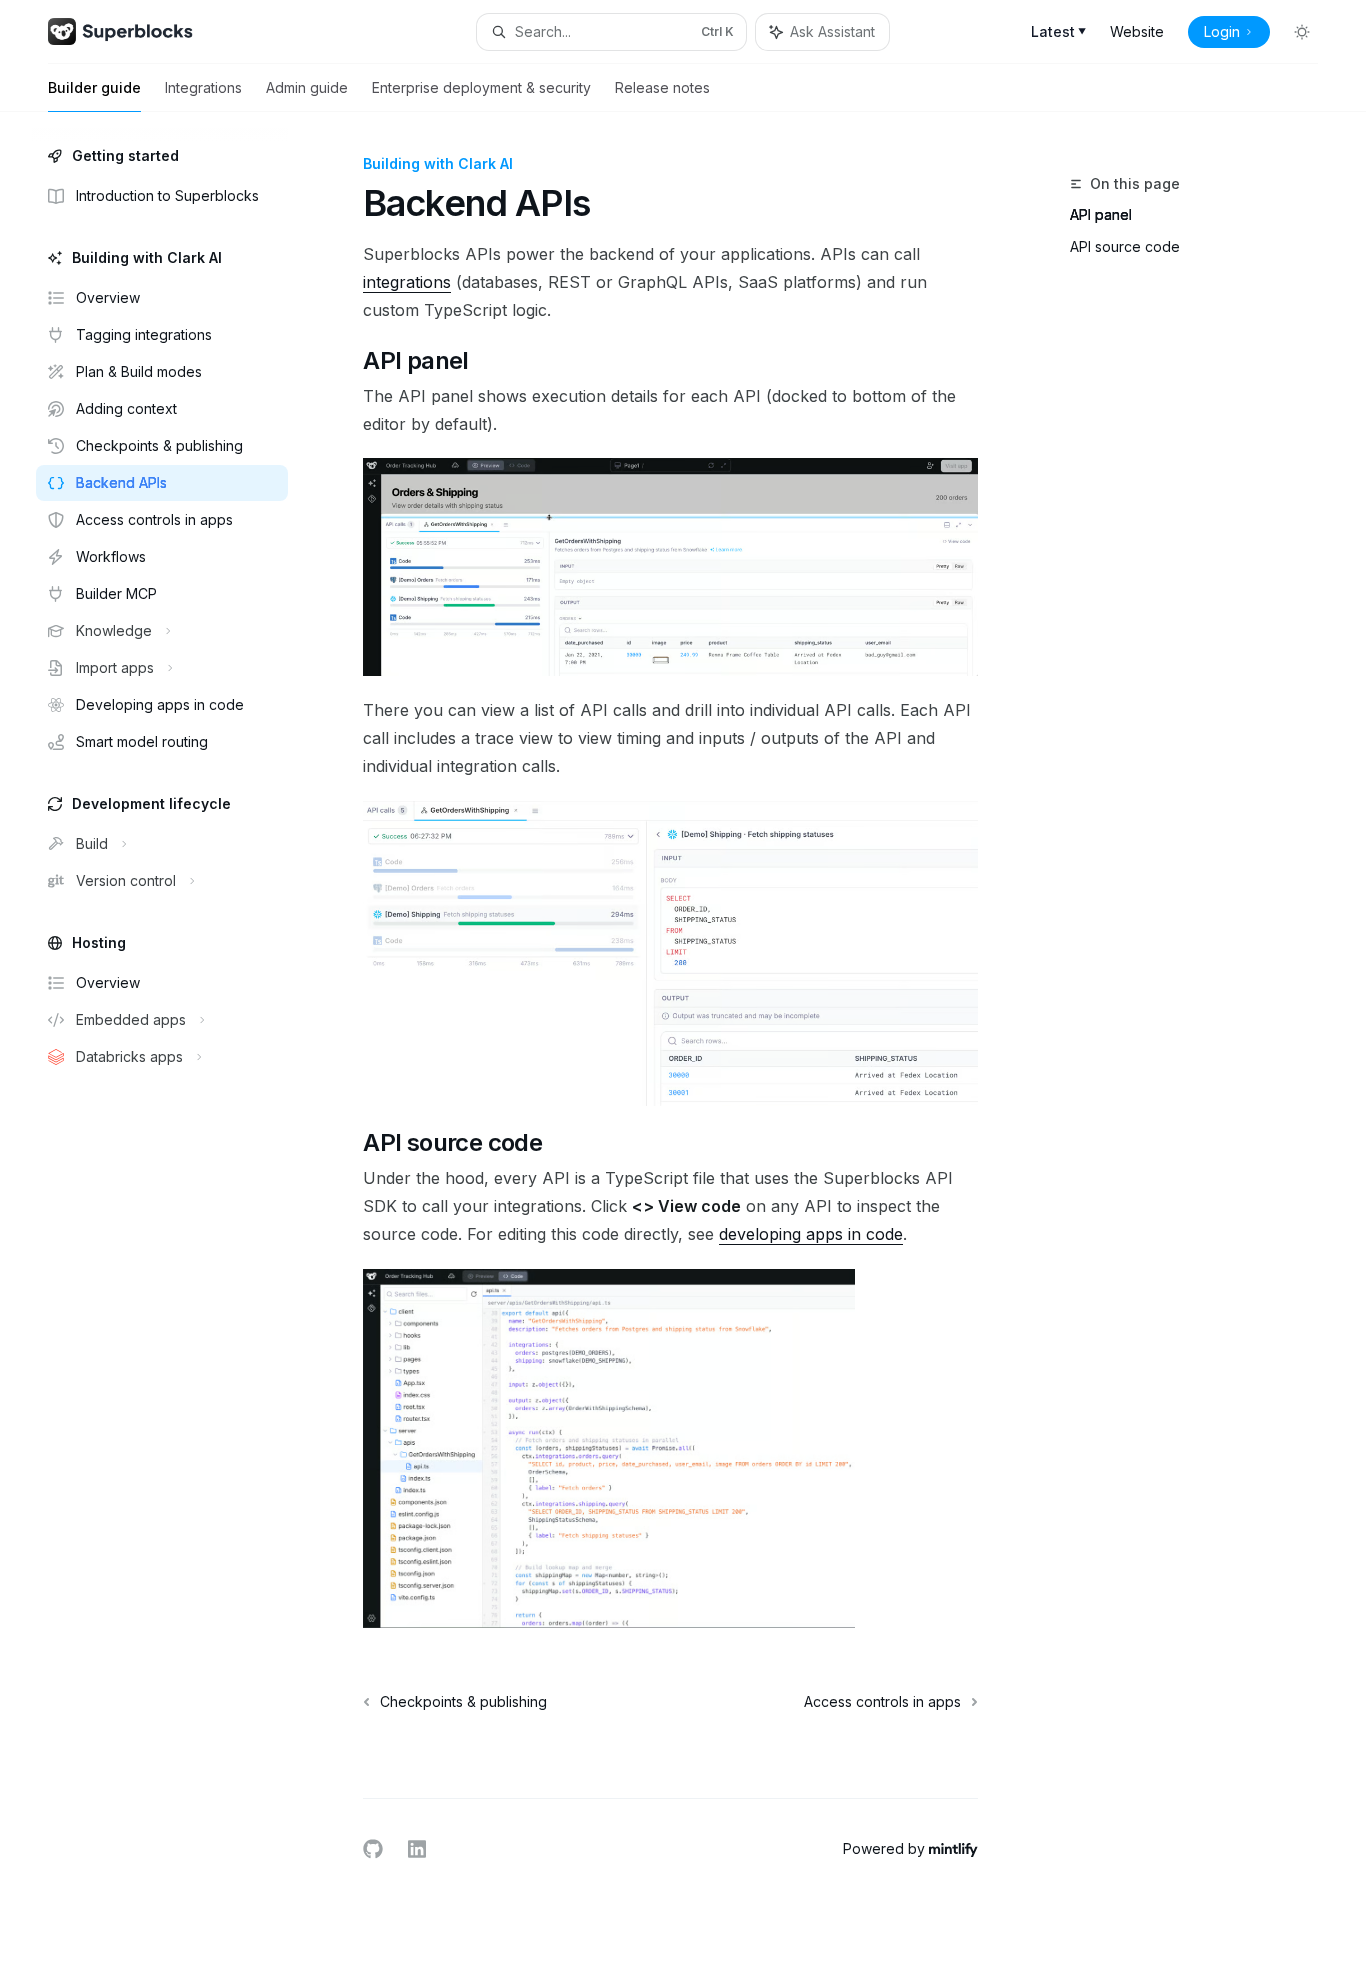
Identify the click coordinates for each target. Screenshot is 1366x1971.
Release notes (662, 87)
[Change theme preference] (1302, 32)
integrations (407, 282)
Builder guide (94, 87)
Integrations (203, 87)
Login (1222, 31)
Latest (1058, 31)
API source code (1125, 246)
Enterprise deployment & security (481, 87)
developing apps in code (811, 1234)
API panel (1101, 214)
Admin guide (307, 87)
